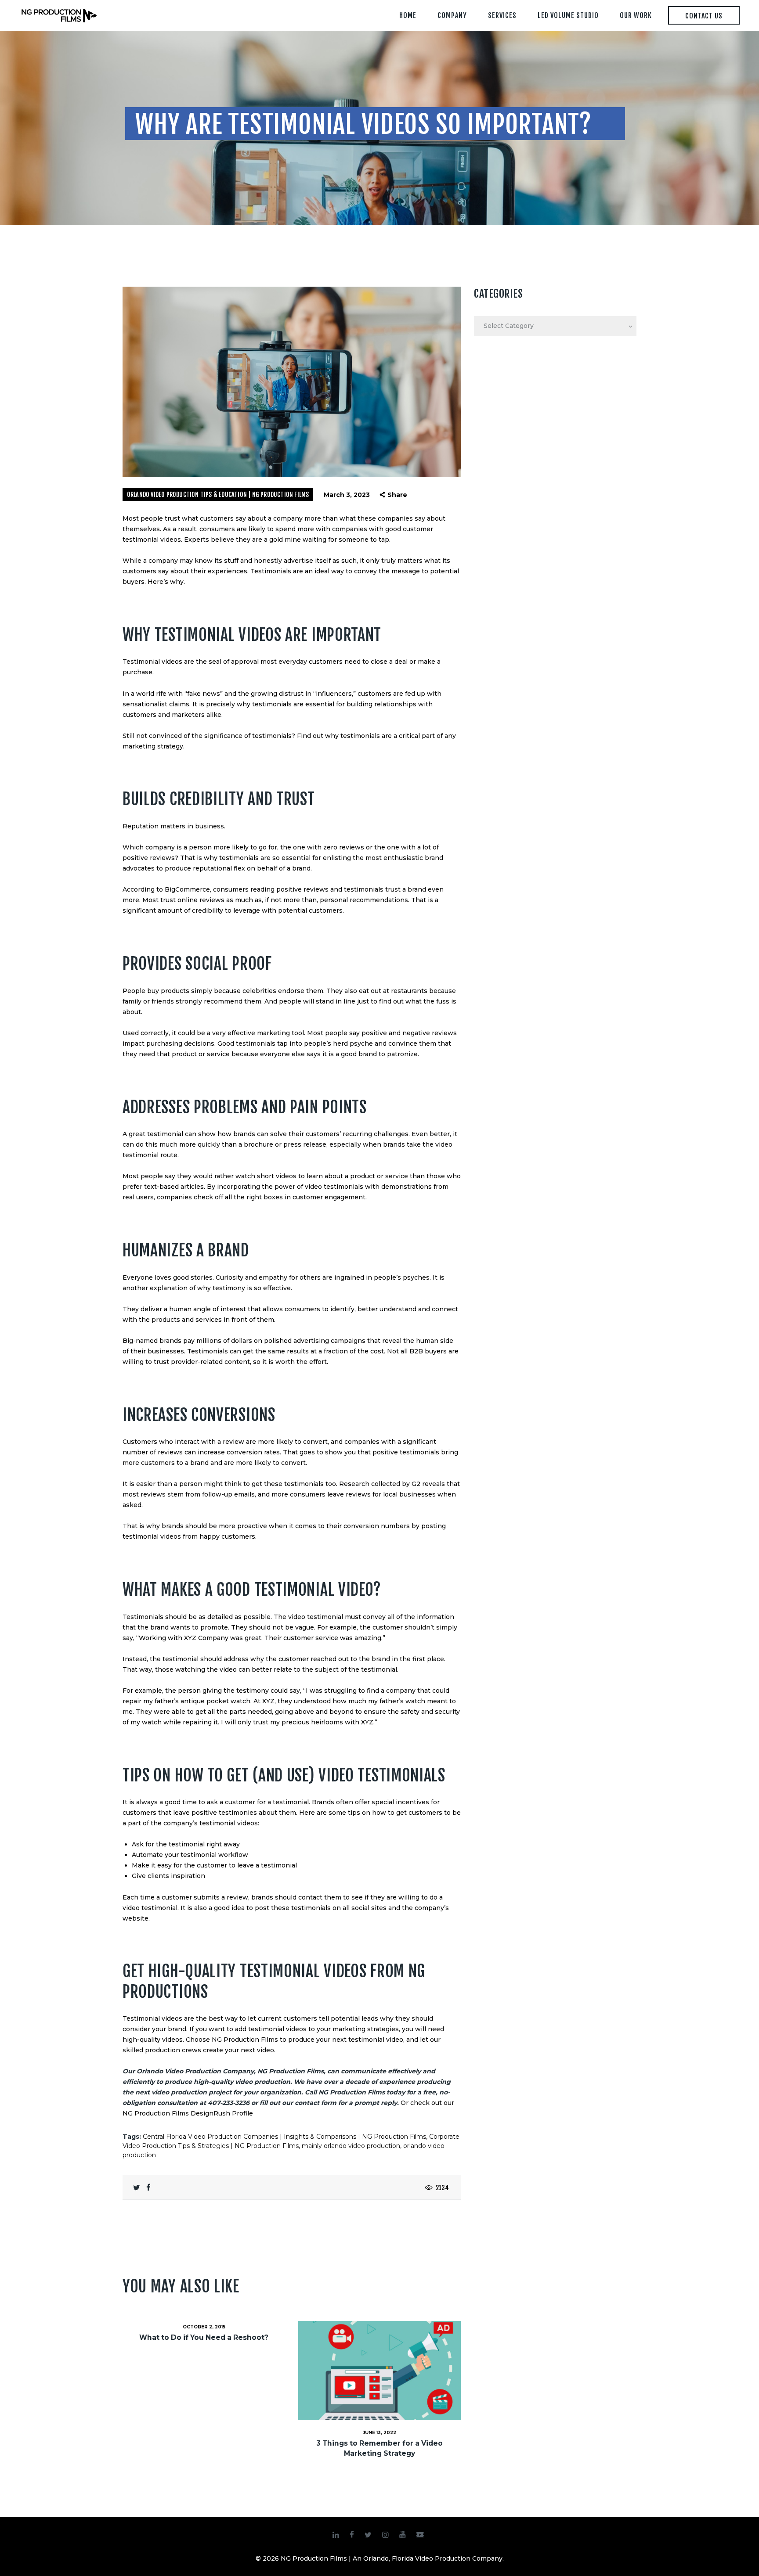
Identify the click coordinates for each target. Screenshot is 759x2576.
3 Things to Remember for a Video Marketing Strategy (379, 2448)
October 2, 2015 (204, 2327)
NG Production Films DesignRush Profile (188, 2113)
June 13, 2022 (379, 2433)
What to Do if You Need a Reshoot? (204, 2337)
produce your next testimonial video (346, 2040)
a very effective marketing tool (255, 1033)
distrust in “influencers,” (317, 694)
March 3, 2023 (347, 495)
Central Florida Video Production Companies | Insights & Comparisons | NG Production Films (284, 2137)
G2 (416, 1484)
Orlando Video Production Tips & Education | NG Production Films (218, 495)
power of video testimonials (319, 1187)
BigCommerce (187, 889)
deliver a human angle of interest (193, 1309)
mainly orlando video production (351, 2146)
